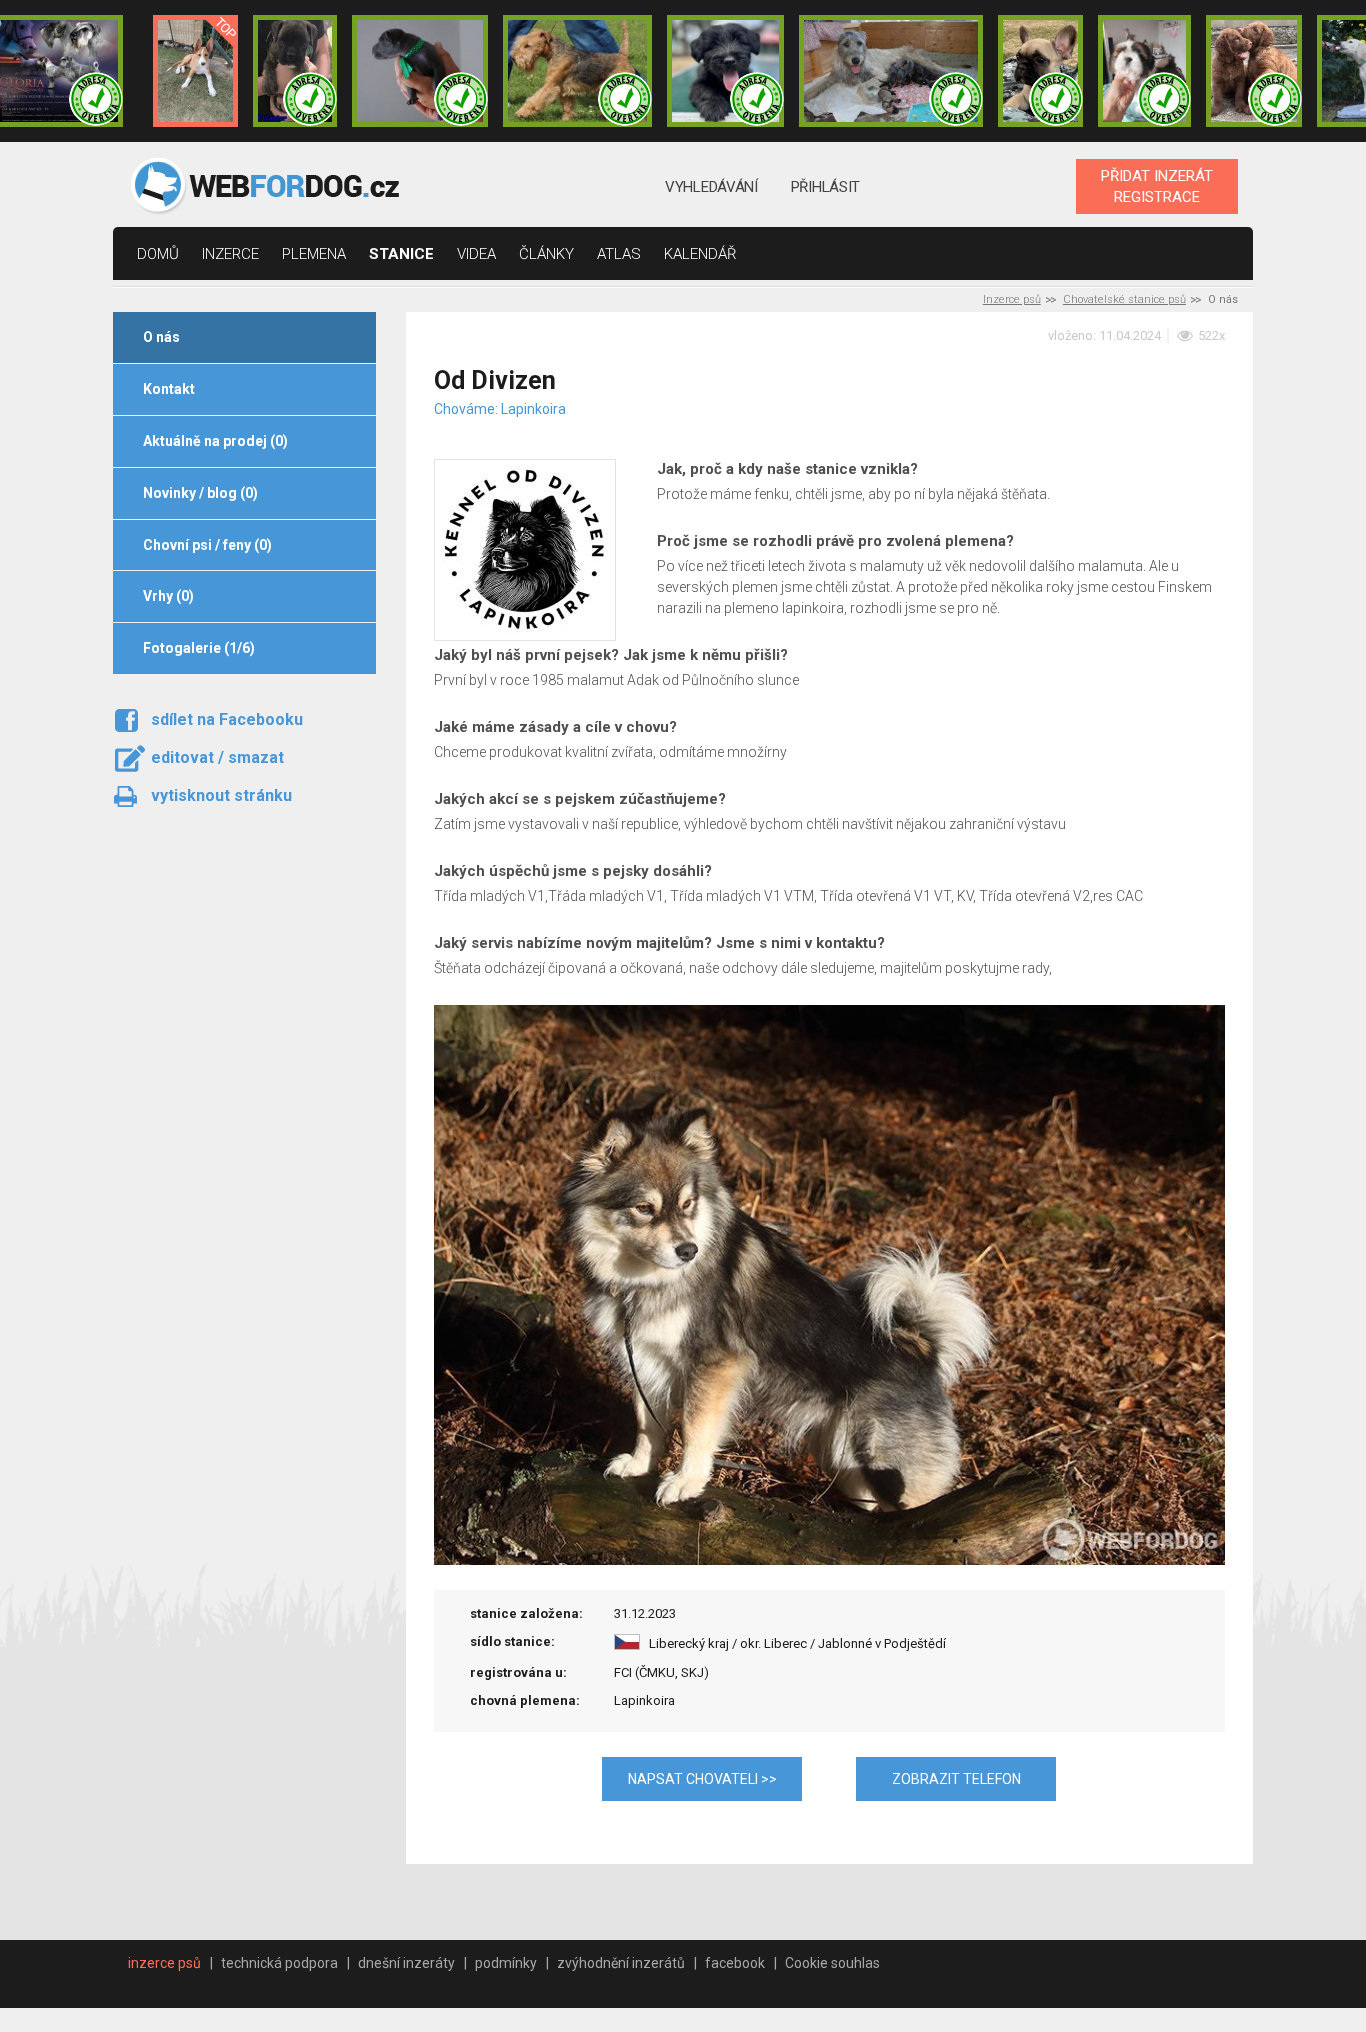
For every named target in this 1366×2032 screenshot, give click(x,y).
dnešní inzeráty (406, 1963)
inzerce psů (164, 1963)
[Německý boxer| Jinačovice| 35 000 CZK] (295, 71)
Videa (476, 254)
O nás (161, 337)
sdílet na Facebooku (227, 719)
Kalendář (700, 254)
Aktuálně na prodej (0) (215, 441)
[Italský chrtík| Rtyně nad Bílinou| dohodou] (420, 71)
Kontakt (169, 389)
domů (158, 254)
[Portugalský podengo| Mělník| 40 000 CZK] (195, 71)
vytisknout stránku (221, 795)
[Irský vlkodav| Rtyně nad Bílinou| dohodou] (891, 71)
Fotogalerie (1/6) (199, 648)
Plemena (314, 254)
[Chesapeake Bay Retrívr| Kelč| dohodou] (1254, 71)
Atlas (619, 254)
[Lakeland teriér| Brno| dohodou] (578, 71)
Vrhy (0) (168, 596)
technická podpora (279, 1963)
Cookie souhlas (832, 1963)
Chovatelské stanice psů (1124, 299)
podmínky (506, 1963)
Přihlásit (825, 187)
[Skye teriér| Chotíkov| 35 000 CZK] (725, 71)
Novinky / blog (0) (200, 493)
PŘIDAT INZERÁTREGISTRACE (1157, 186)
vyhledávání (711, 187)
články (546, 254)
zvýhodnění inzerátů (621, 1963)
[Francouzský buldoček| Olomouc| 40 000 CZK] (1040, 71)
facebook (735, 1963)
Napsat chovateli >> (702, 1779)
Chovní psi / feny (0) (207, 545)
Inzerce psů (1012, 299)
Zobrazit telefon (956, 1779)
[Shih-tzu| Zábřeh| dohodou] (1145, 71)
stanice (401, 254)
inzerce (230, 254)
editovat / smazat (217, 757)
